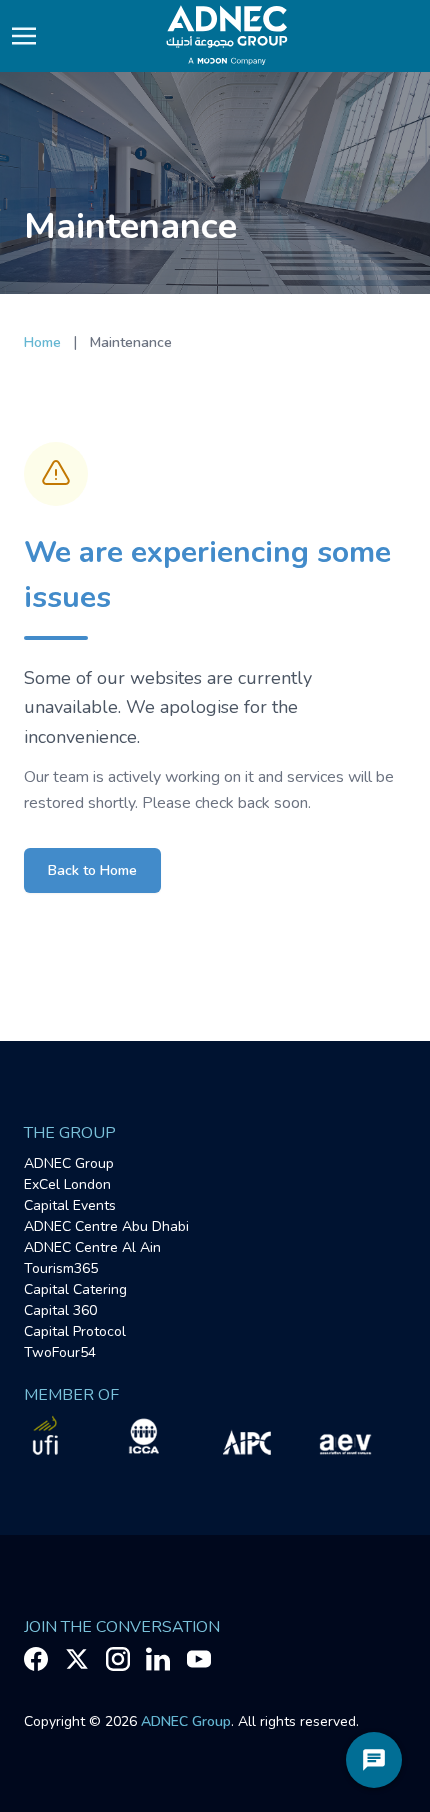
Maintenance (131, 342)
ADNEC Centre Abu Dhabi (106, 1226)
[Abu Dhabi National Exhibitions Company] (227, 36)
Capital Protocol (75, 1331)
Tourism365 (61, 1268)
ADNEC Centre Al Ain (92, 1247)
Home (42, 342)
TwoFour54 (60, 1352)
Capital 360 (60, 1310)
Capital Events (70, 1205)
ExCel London (67, 1184)
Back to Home (92, 870)
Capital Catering (75, 1289)
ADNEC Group (69, 1163)
